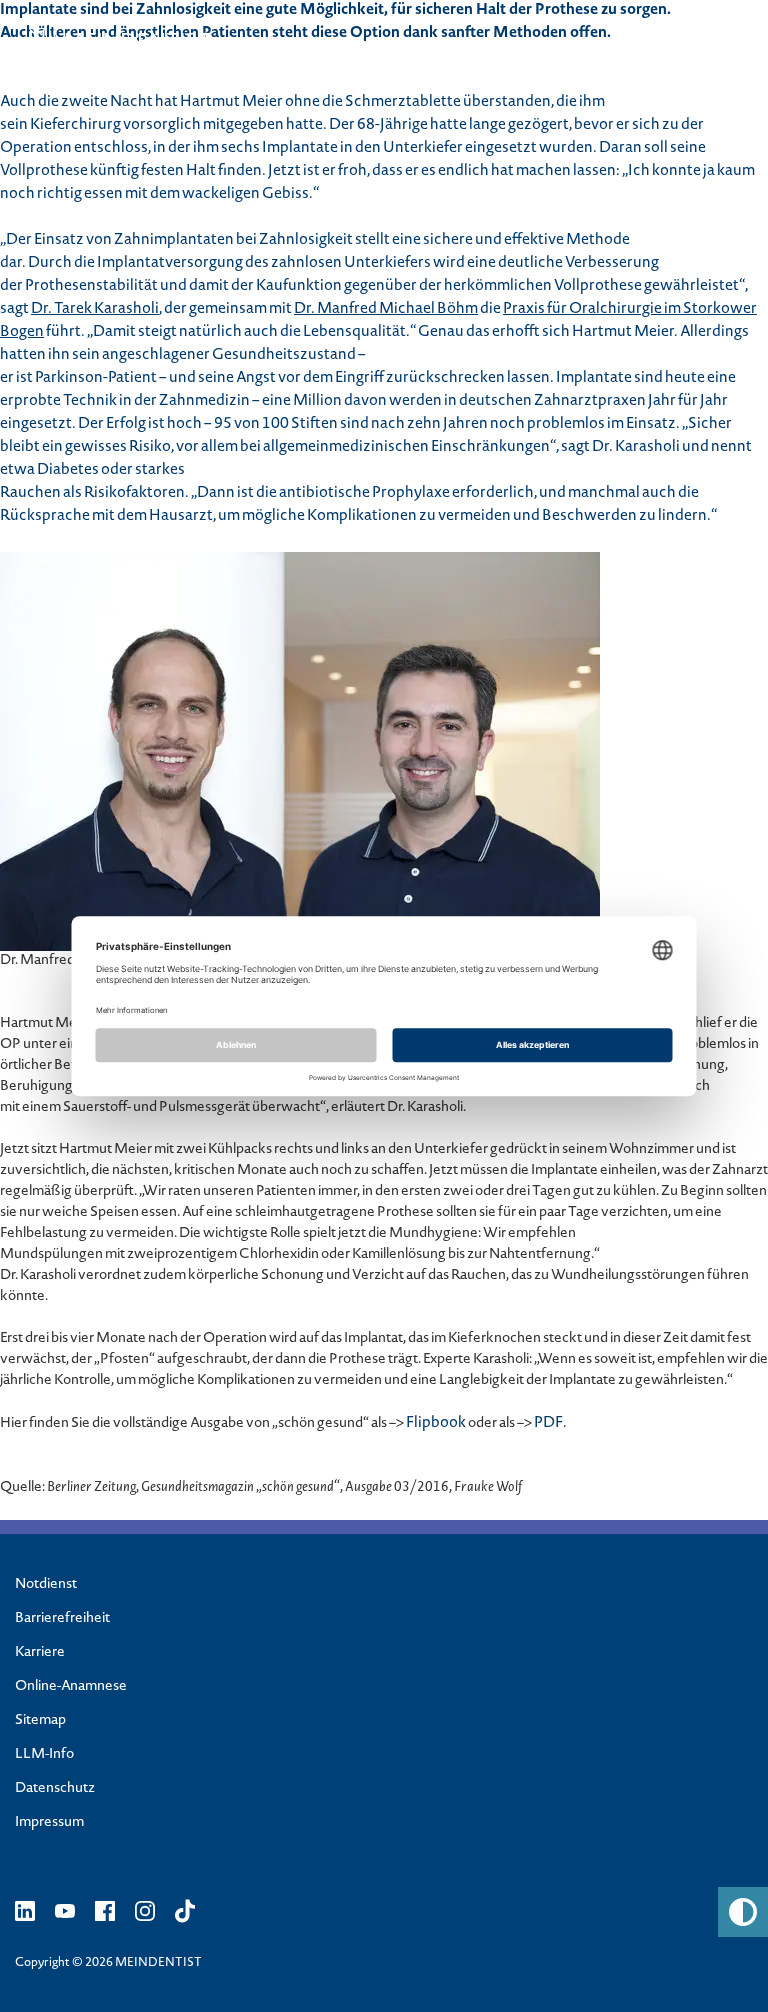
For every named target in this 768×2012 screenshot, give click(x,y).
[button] (743, 1912)
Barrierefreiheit (62, 1619)
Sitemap (40, 1721)
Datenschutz (55, 1789)
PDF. (550, 1424)
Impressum (49, 1823)
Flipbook (436, 1424)
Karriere (40, 1653)
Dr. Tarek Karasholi (95, 310)
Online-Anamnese (71, 1687)
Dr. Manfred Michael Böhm (386, 310)
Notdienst (46, 1585)
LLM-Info (44, 1755)
